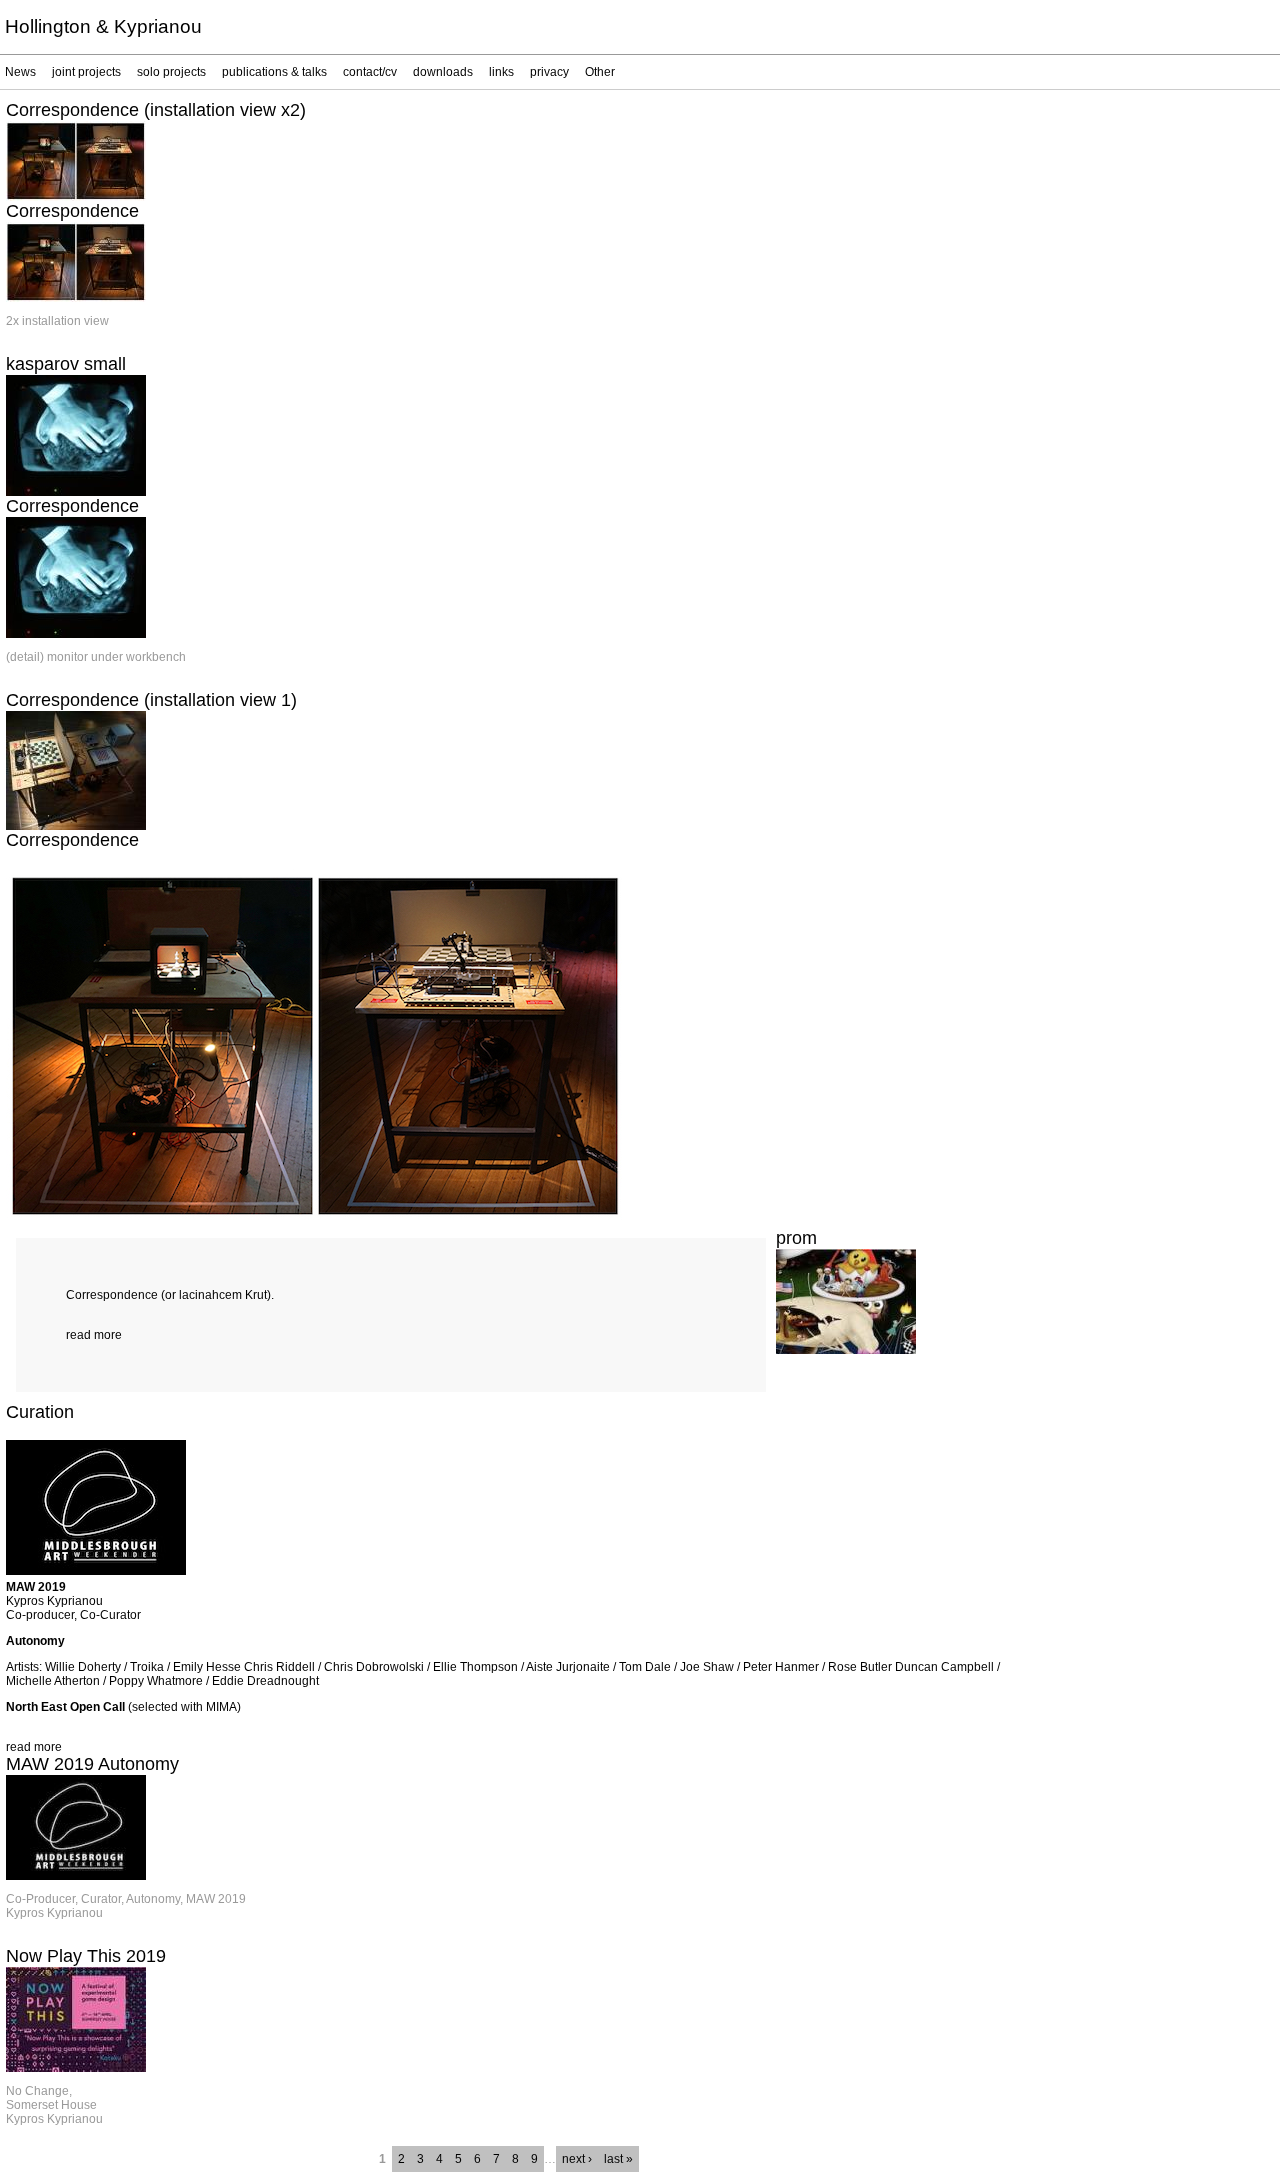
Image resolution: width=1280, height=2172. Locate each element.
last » (618, 2159)
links (501, 72)
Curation (40, 1412)
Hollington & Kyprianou (103, 26)
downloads (443, 72)
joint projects (86, 72)
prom (796, 1238)
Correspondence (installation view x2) (156, 110)
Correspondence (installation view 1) (151, 700)
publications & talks (274, 72)
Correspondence (72, 211)
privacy (549, 72)
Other (600, 72)
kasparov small (66, 364)
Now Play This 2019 (86, 1956)
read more (94, 1335)
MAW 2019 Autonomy (92, 1764)
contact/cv (370, 72)
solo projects (171, 72)
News (20, 72)
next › (577, 2159)
